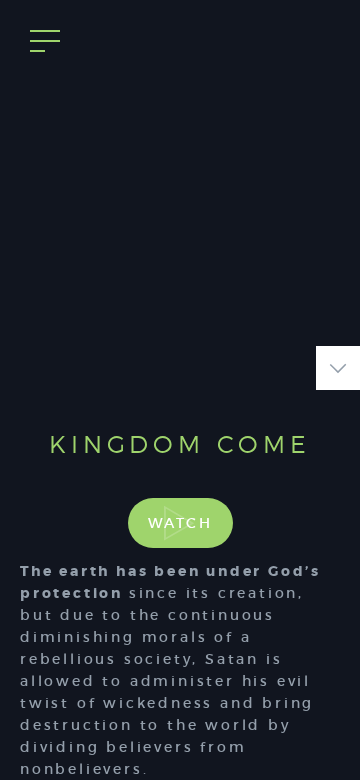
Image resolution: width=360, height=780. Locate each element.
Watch (180, 523)
